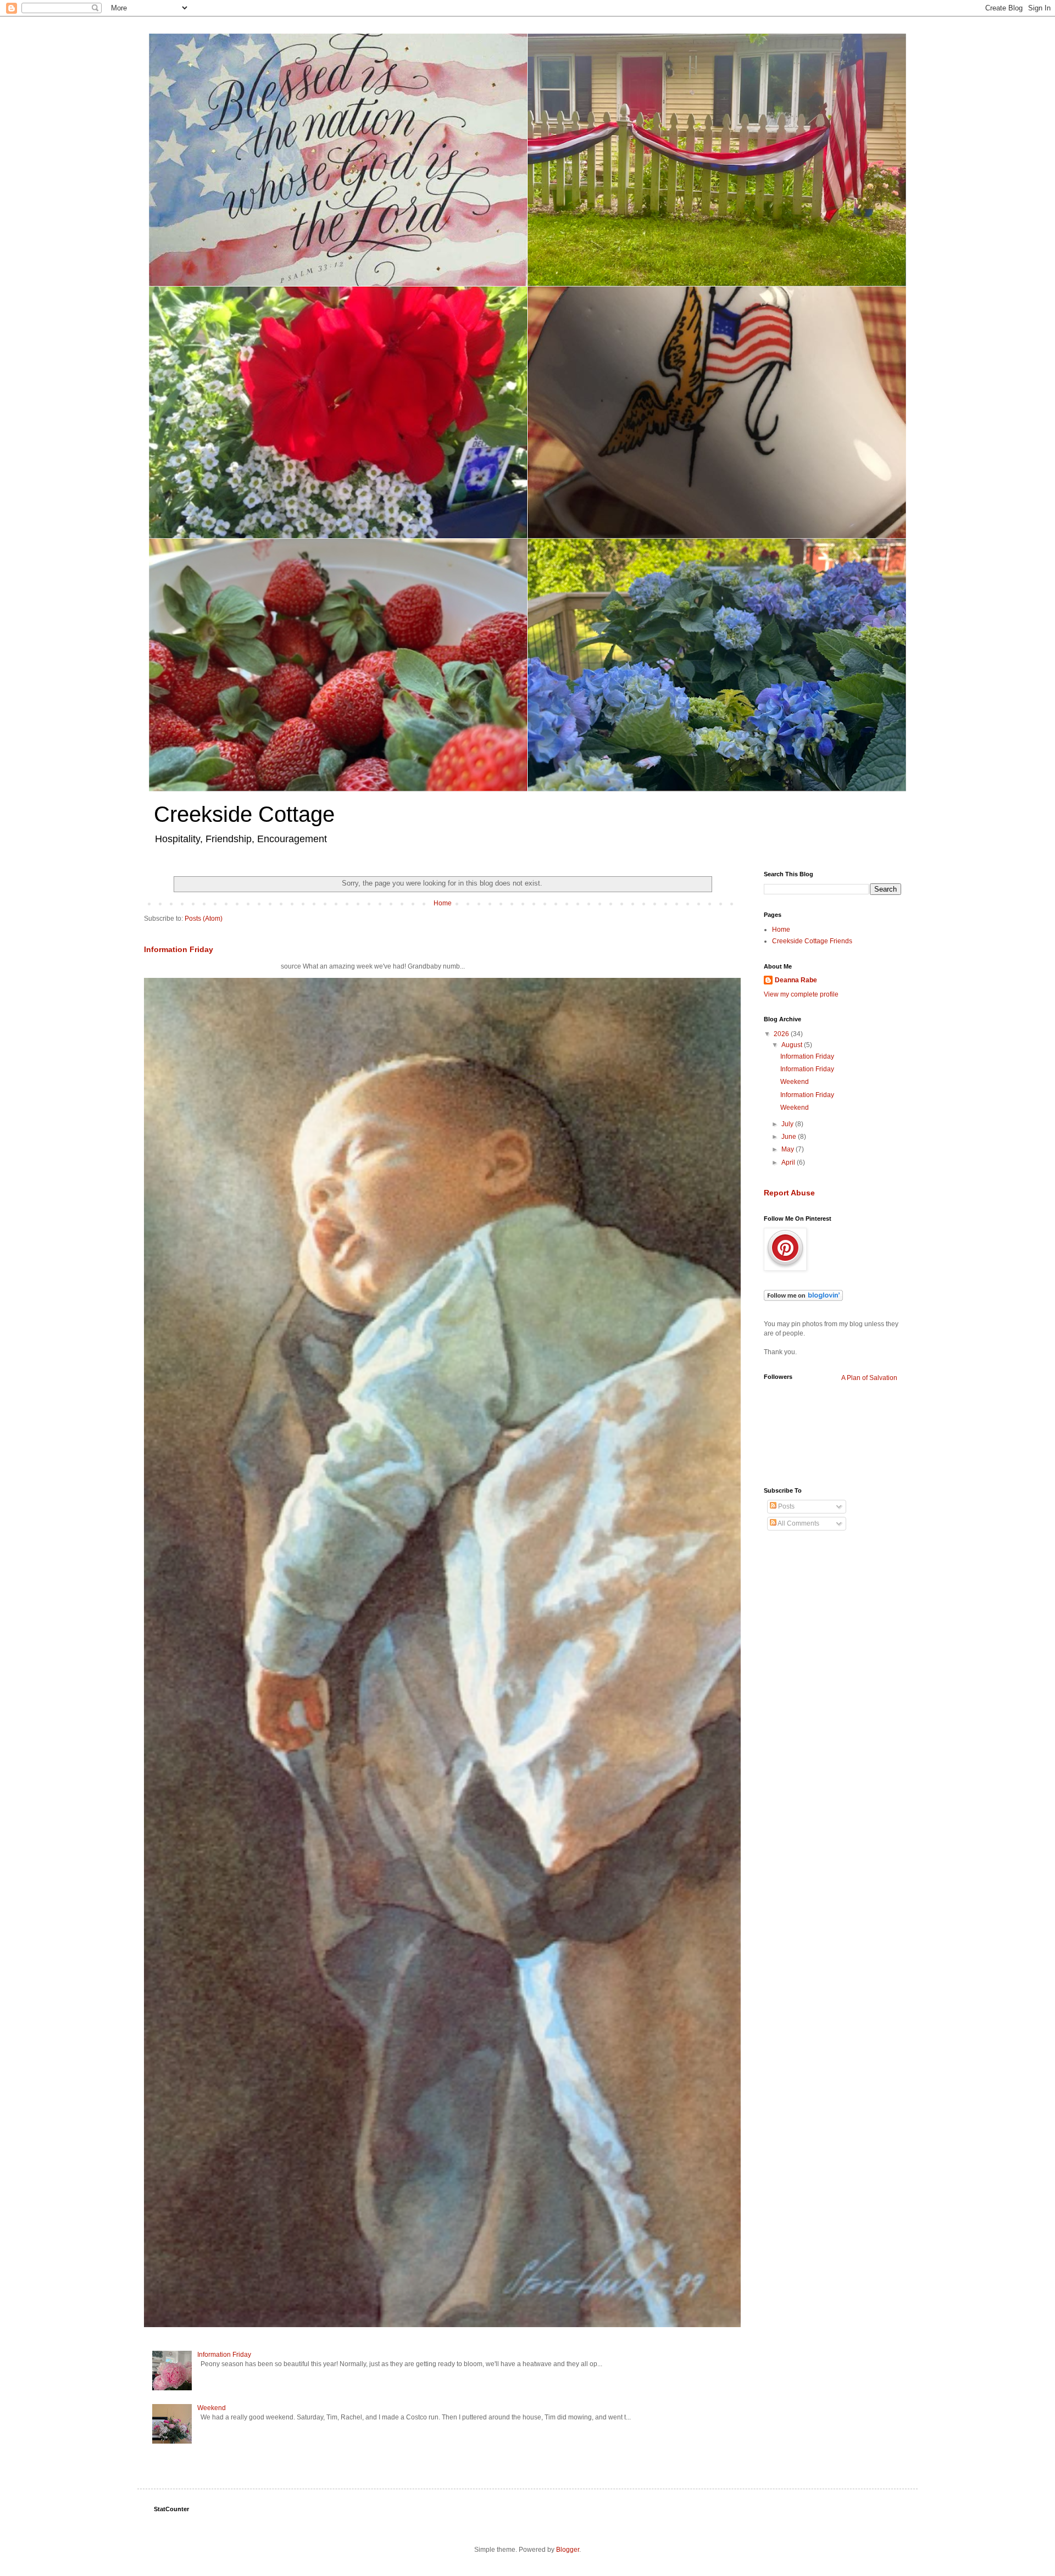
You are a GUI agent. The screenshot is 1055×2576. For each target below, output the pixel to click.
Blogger (568, 2550)
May (789, 1149)
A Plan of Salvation (869, 1378)
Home (443, 903)
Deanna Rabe (796, 980)
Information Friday (179, 949)
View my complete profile (801, 994)
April (789, 1162)
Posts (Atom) (204, 919)
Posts (785, 1506)
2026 (782, 1034)
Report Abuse (789, 1193)
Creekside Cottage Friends (812, 941)
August (793, 1045)
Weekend (212, 2408)
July (788, 1124)
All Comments (798, 1523)
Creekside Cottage (244, 814)
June (790, 1137)
